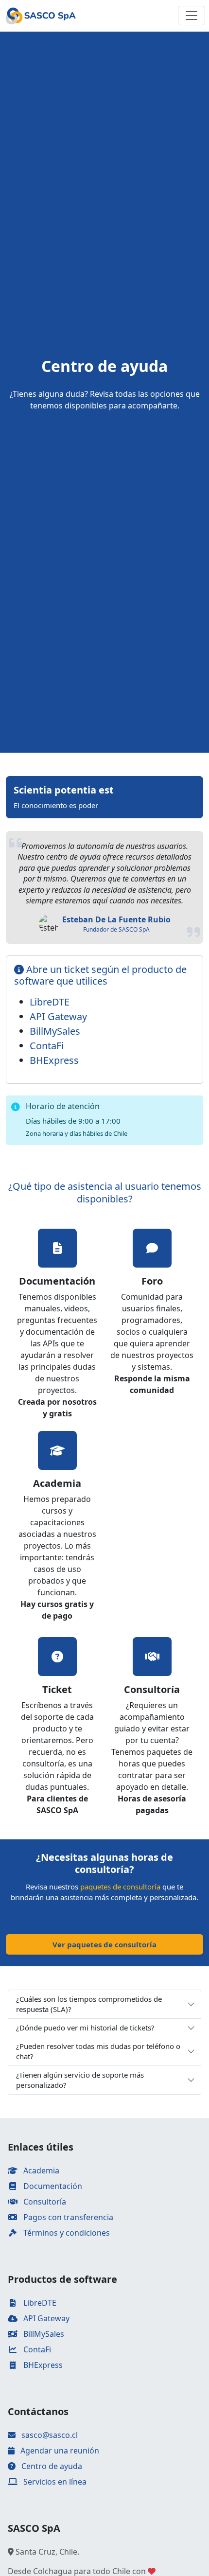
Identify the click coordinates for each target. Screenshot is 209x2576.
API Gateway (58, 1016)
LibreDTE (50, 1002)
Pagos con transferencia (67, 2217)
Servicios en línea (54, 2482)
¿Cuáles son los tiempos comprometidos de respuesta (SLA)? (89, 2004)
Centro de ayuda (51, 2466)
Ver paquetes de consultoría (104, 1944)
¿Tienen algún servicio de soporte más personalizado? (80, 2080)
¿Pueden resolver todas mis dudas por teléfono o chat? (98, 2051)
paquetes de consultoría (120, 1887)
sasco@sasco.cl (50, 2435)
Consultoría (44, 2202)
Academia (40, 2170)
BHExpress (54, 1060)
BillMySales (55, 1031)
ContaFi (47, 1046)
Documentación (52, 2186)
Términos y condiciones (66, 2233)
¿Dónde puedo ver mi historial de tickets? (85, 2028)
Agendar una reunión (59, 2451)
